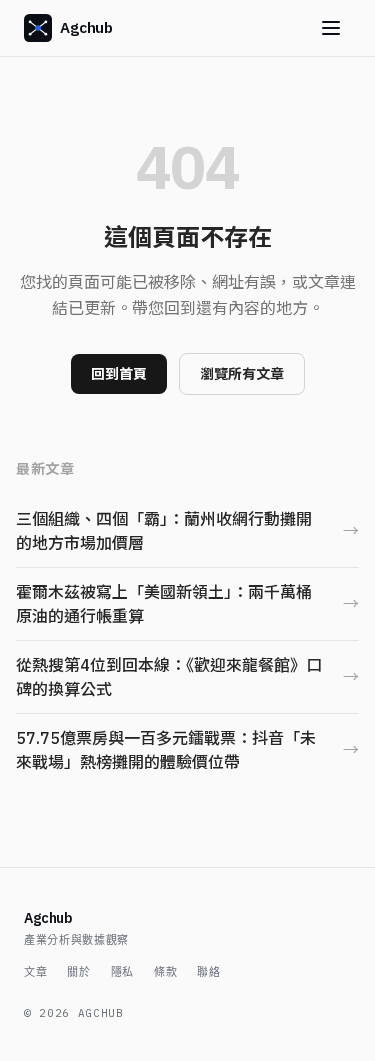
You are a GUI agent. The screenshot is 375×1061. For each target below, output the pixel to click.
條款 (165, 972)
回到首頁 (119, 374)
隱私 (122, 972)
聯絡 (208, 972)
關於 (78, 972)
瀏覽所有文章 (242, 374)
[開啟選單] (331, 28)
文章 (35, 972)
